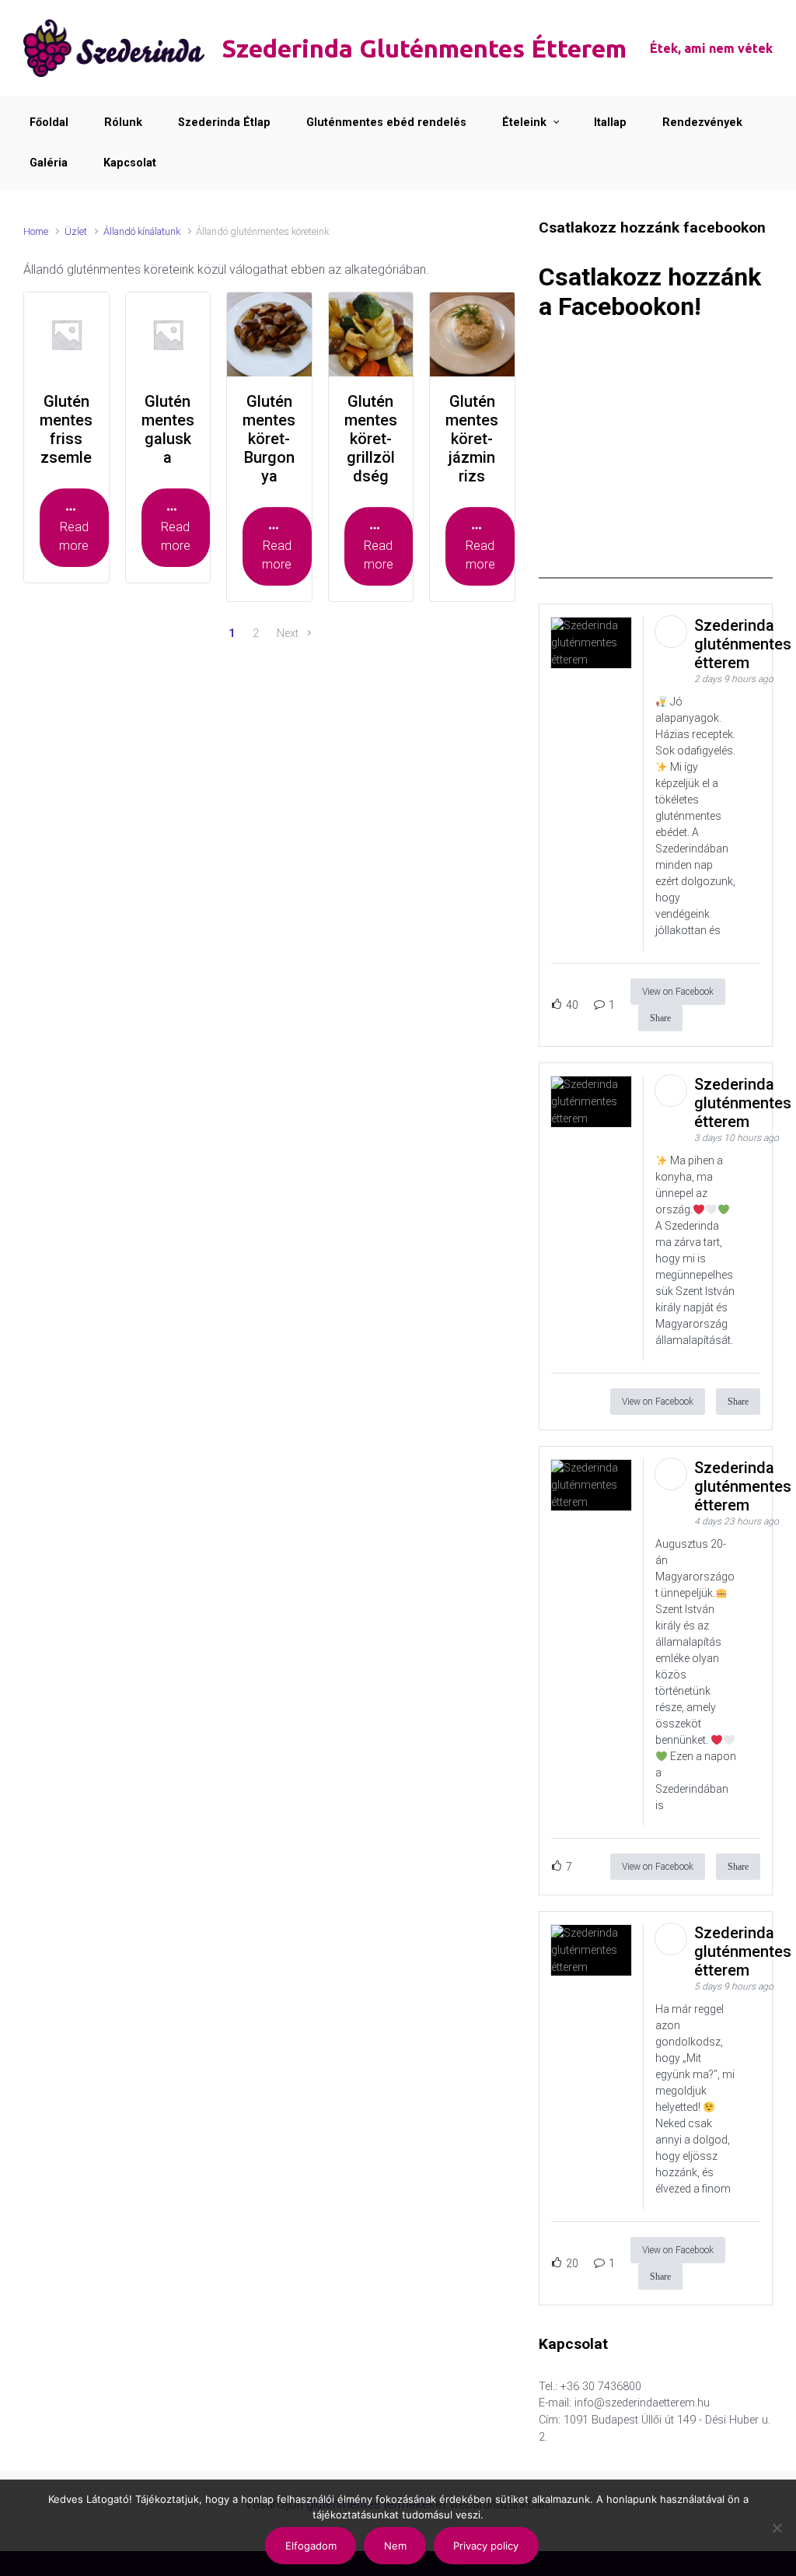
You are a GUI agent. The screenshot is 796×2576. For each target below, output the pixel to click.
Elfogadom (311, 2546)
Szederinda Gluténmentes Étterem (424, 48)
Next (288, 633)
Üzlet (76, 231)
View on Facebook (678, 992)
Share (660, 1018)
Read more (74, 536)
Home (36, 231)
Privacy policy (486, 2546)
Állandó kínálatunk (142, 231)
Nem (395, 2546)
